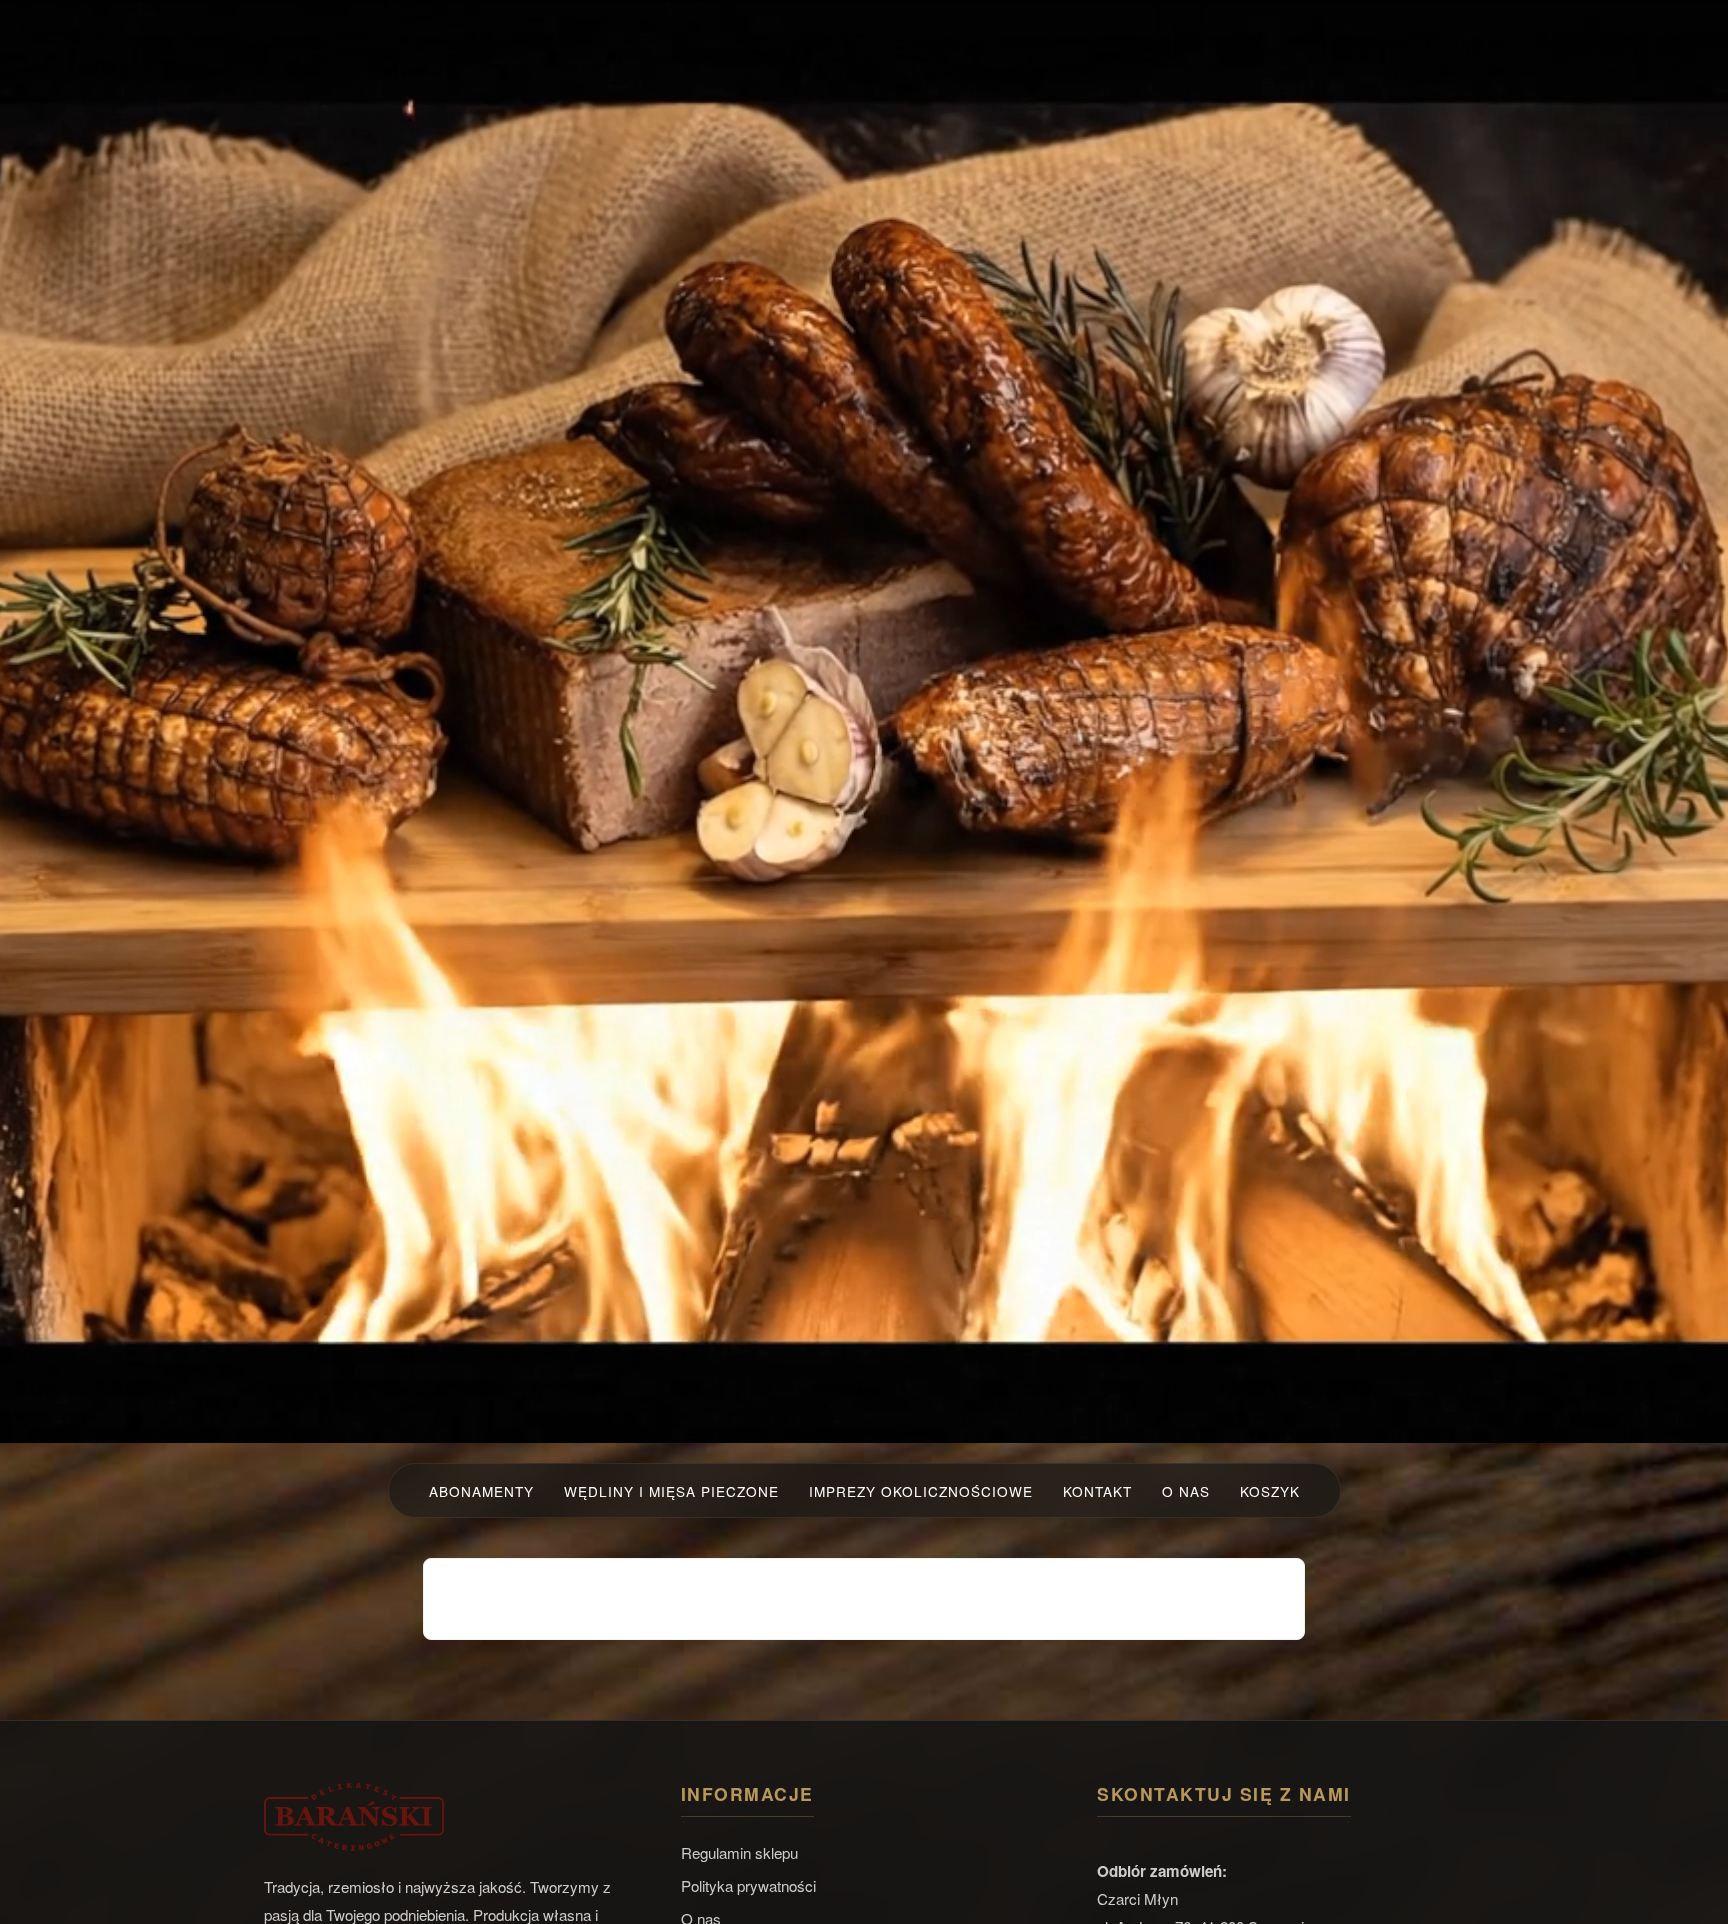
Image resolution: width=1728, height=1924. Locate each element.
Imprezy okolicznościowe (921, 1491)
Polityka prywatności (748, 1885)
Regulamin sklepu (739, 1852)
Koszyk (1270, 1491)
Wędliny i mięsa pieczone (671, 1491)
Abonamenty (481, 1491)
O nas (1186, 1491)
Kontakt (1097, 1491)
